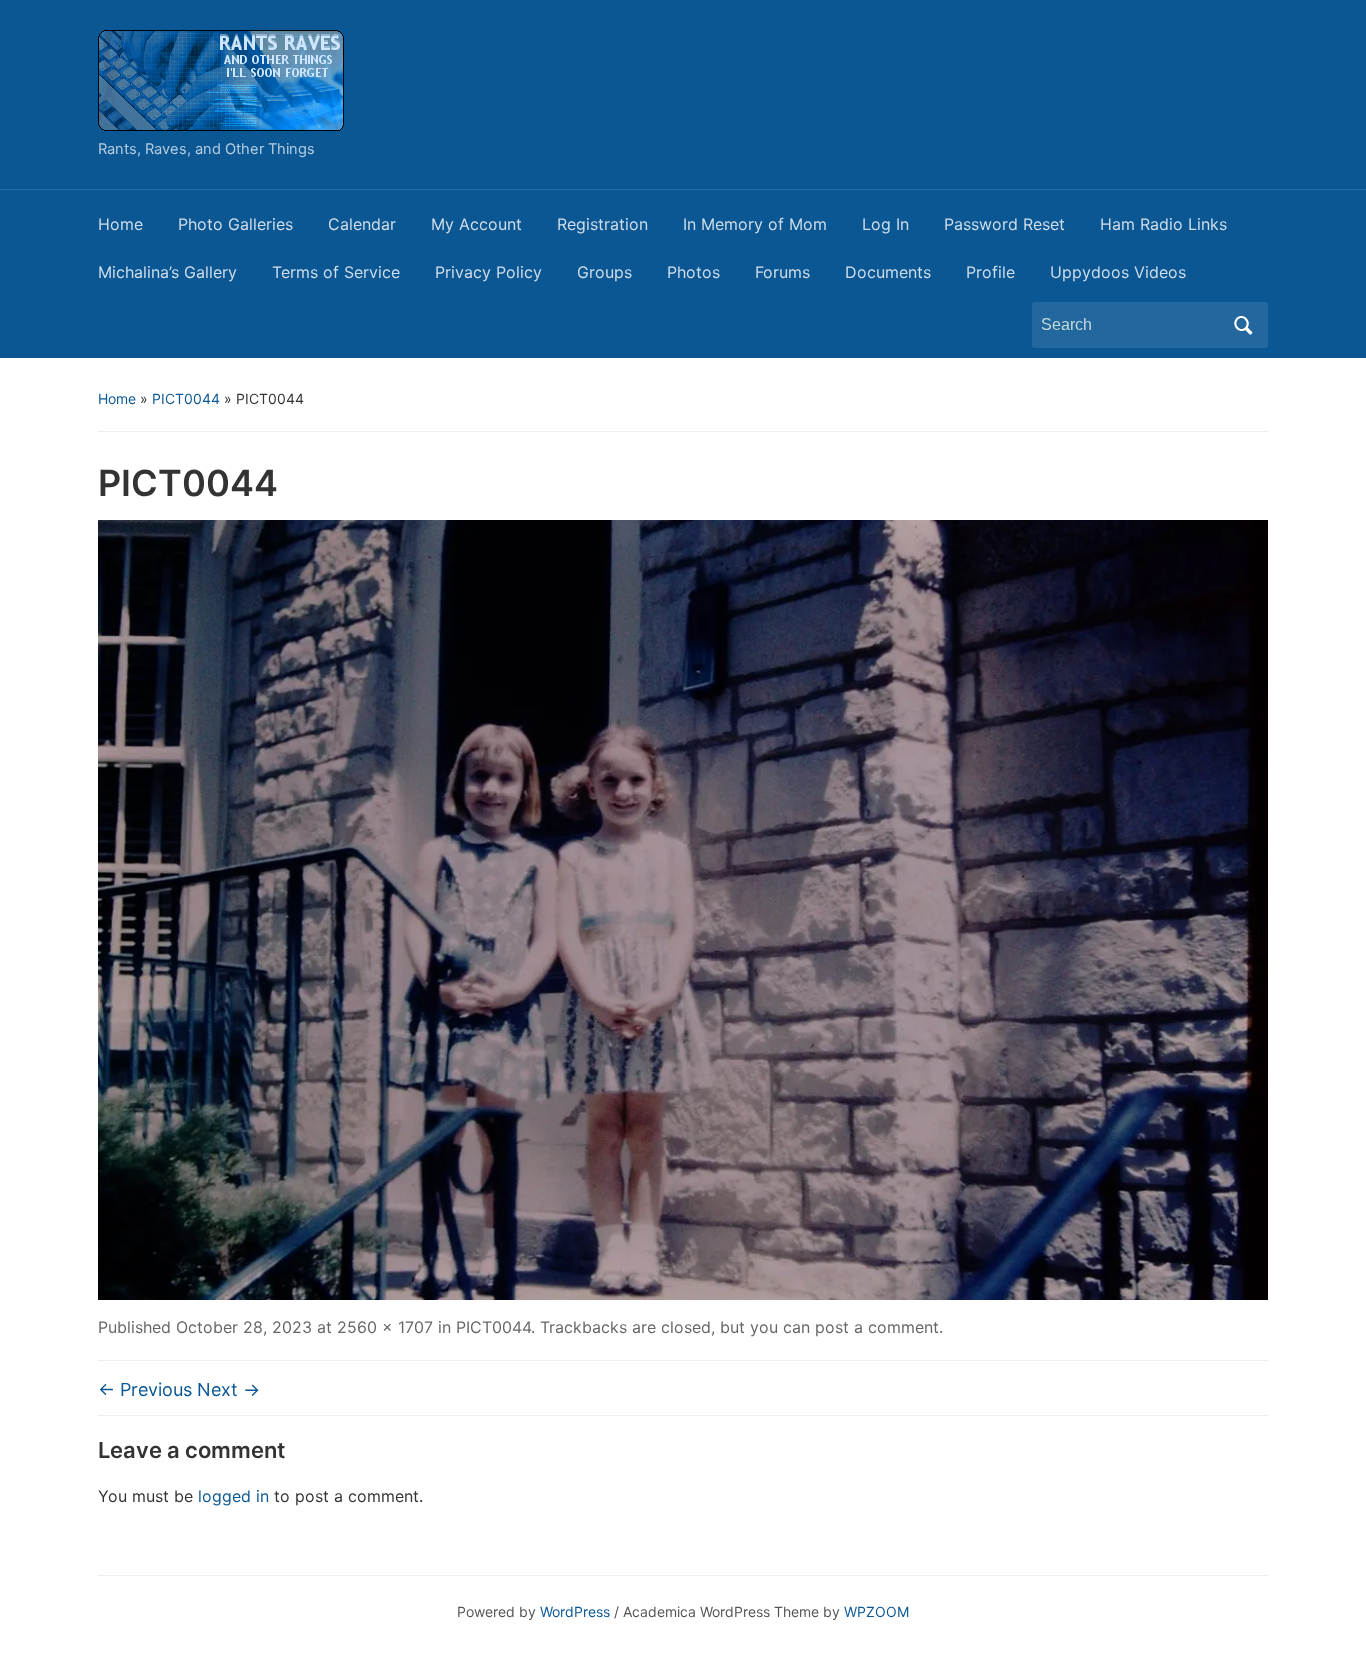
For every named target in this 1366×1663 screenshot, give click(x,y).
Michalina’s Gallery (167, 272)
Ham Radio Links (1163, 224)
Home (120, 224)
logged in (233, 1496)
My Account (476, 224)
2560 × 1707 (385, 1327)
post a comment (877, 1327)
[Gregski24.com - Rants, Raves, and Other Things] (221, 79)
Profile (990, 272)
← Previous (145, 1389)
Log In (885, 224)
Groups (604, 272)
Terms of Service (336, 272)
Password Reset (1004, 224)
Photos (693, 272)
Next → (228, 1389)
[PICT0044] (683, 908)
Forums (782, 272)
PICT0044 (186, 398)
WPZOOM (876, 1611)
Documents (888, 272)
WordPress (575, 1611)
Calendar (362, 224)
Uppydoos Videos (1118, 272)
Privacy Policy (488, 272)
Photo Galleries (235, 224)
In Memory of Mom (755, 224)
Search (1243, 325)
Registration (602, 224)
